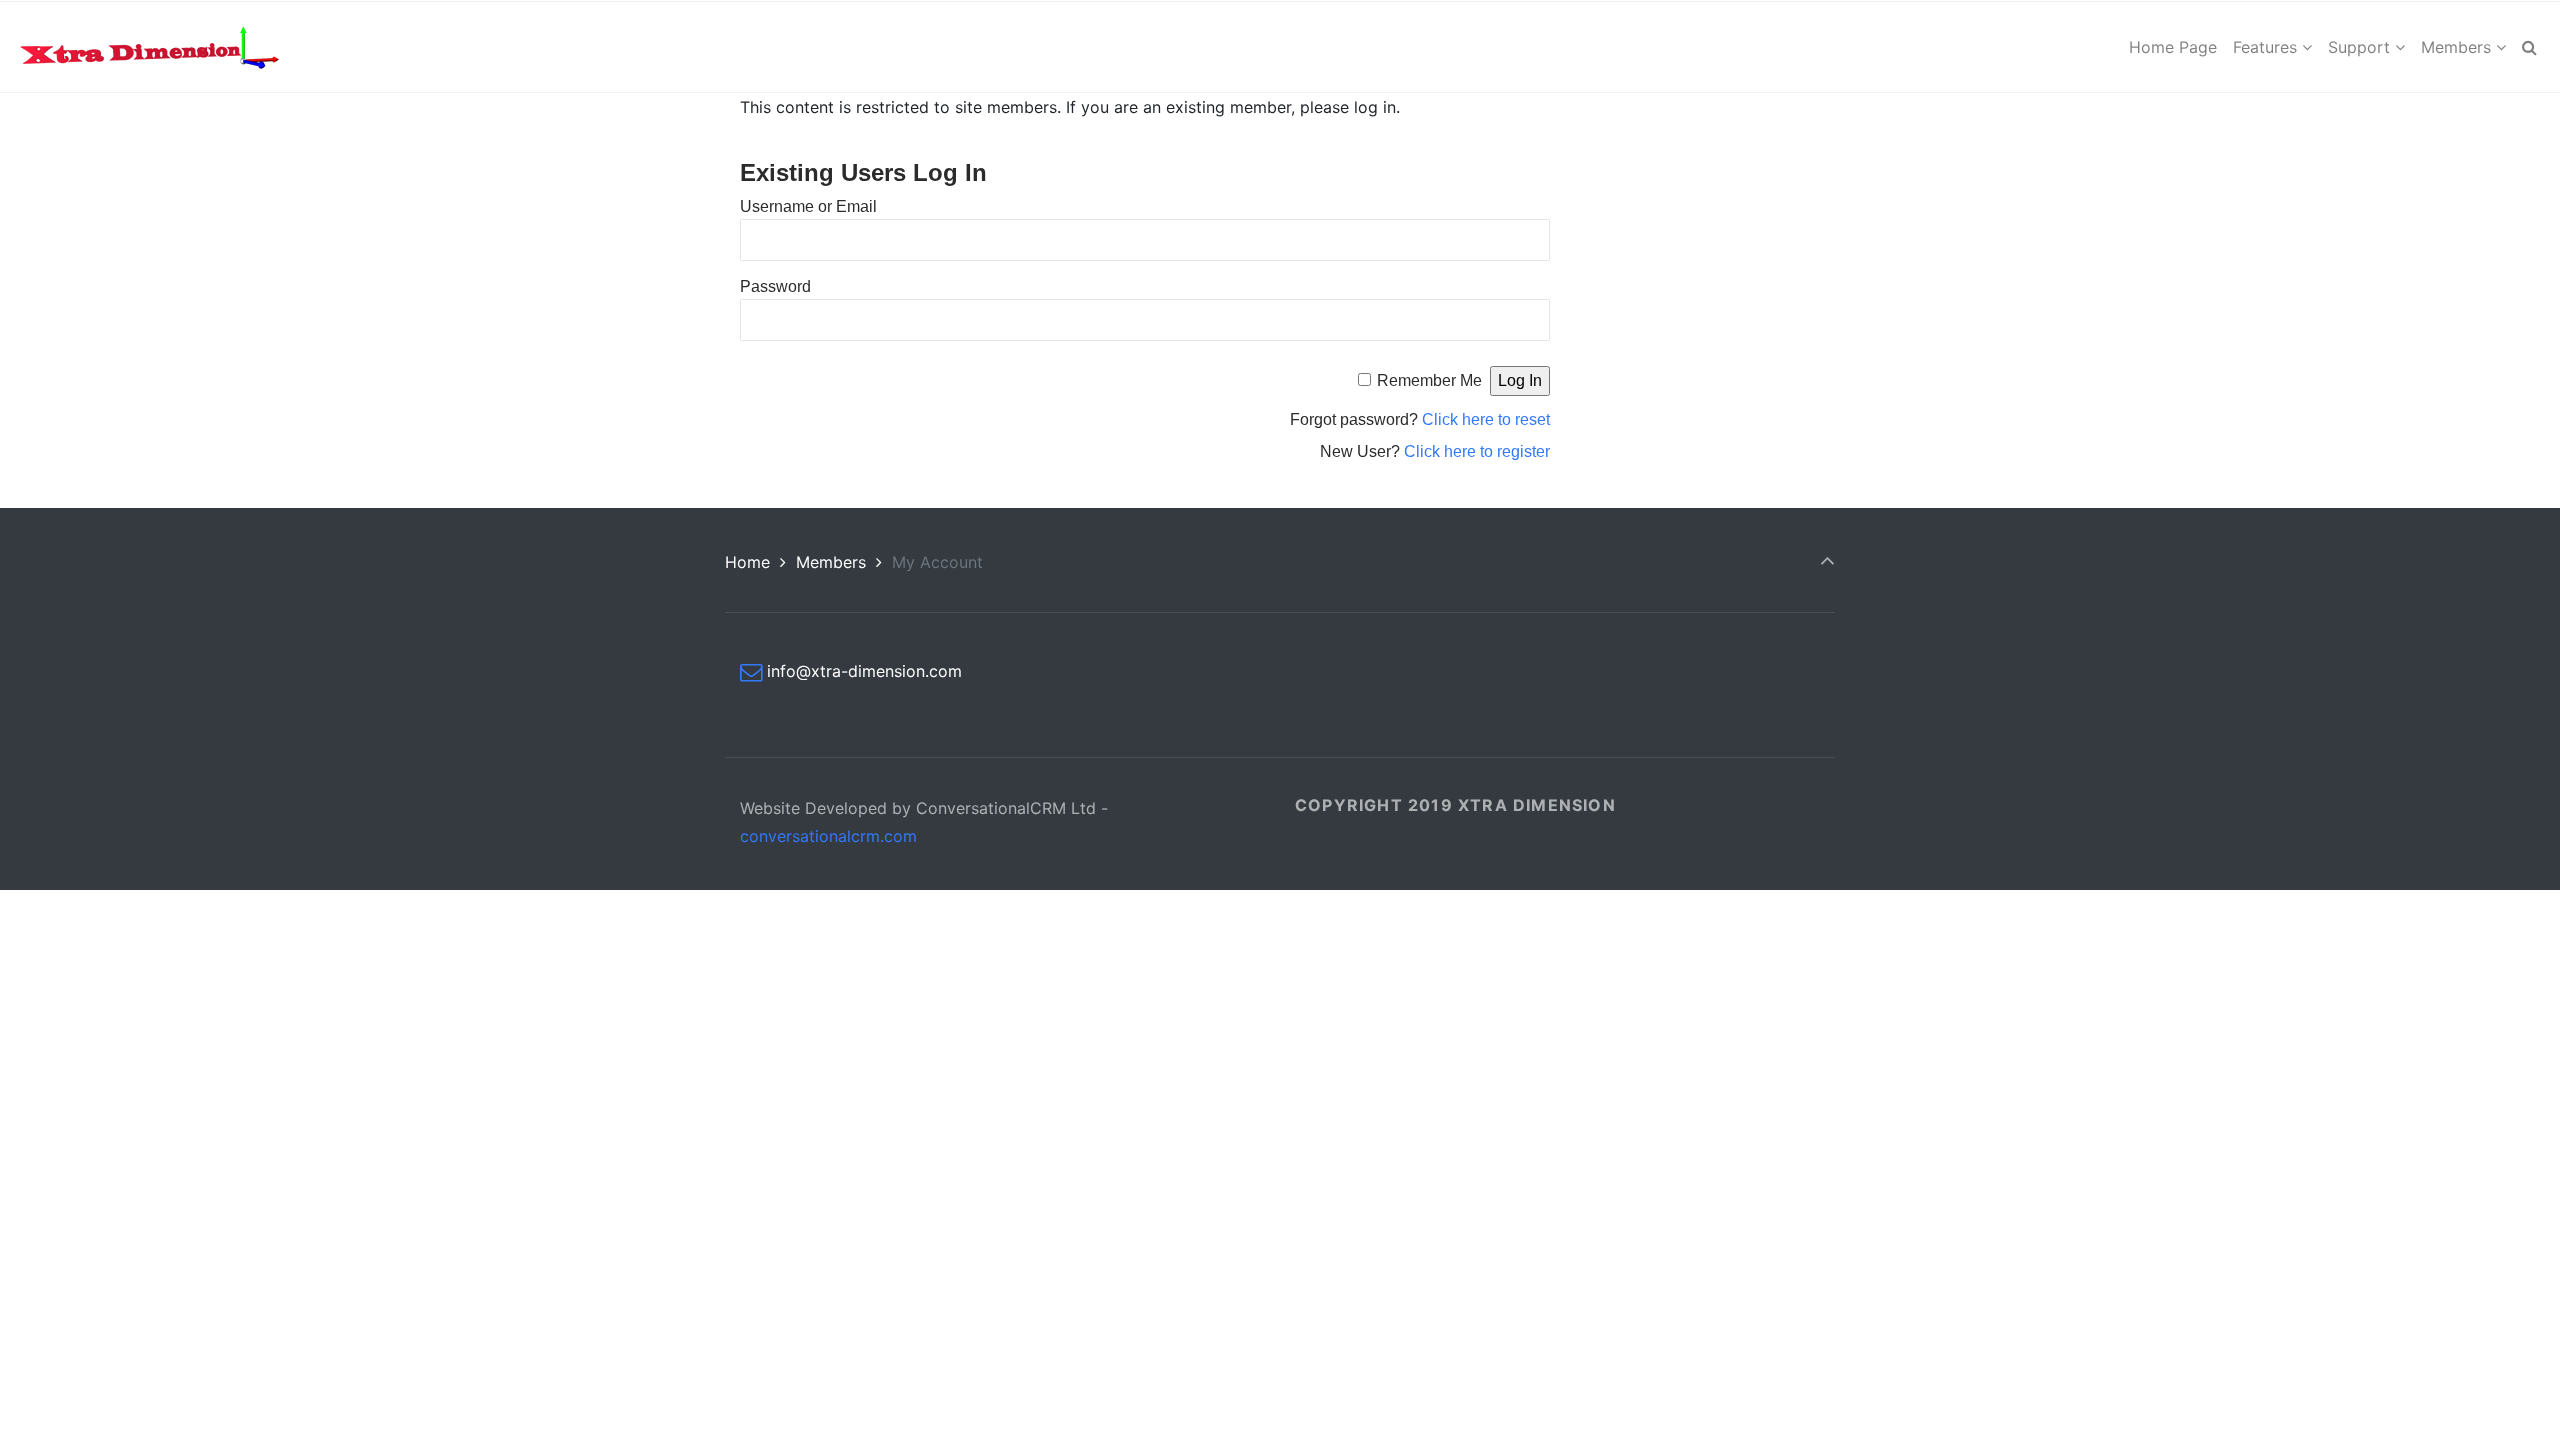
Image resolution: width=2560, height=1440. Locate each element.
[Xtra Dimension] (149, 47)
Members (831, 562)
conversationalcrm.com (828, 836)
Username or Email (808, 206)
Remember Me (1429, 380)
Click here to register (1477, 451)
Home (747, 562)
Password (775, 286)
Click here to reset (1486, 419)
